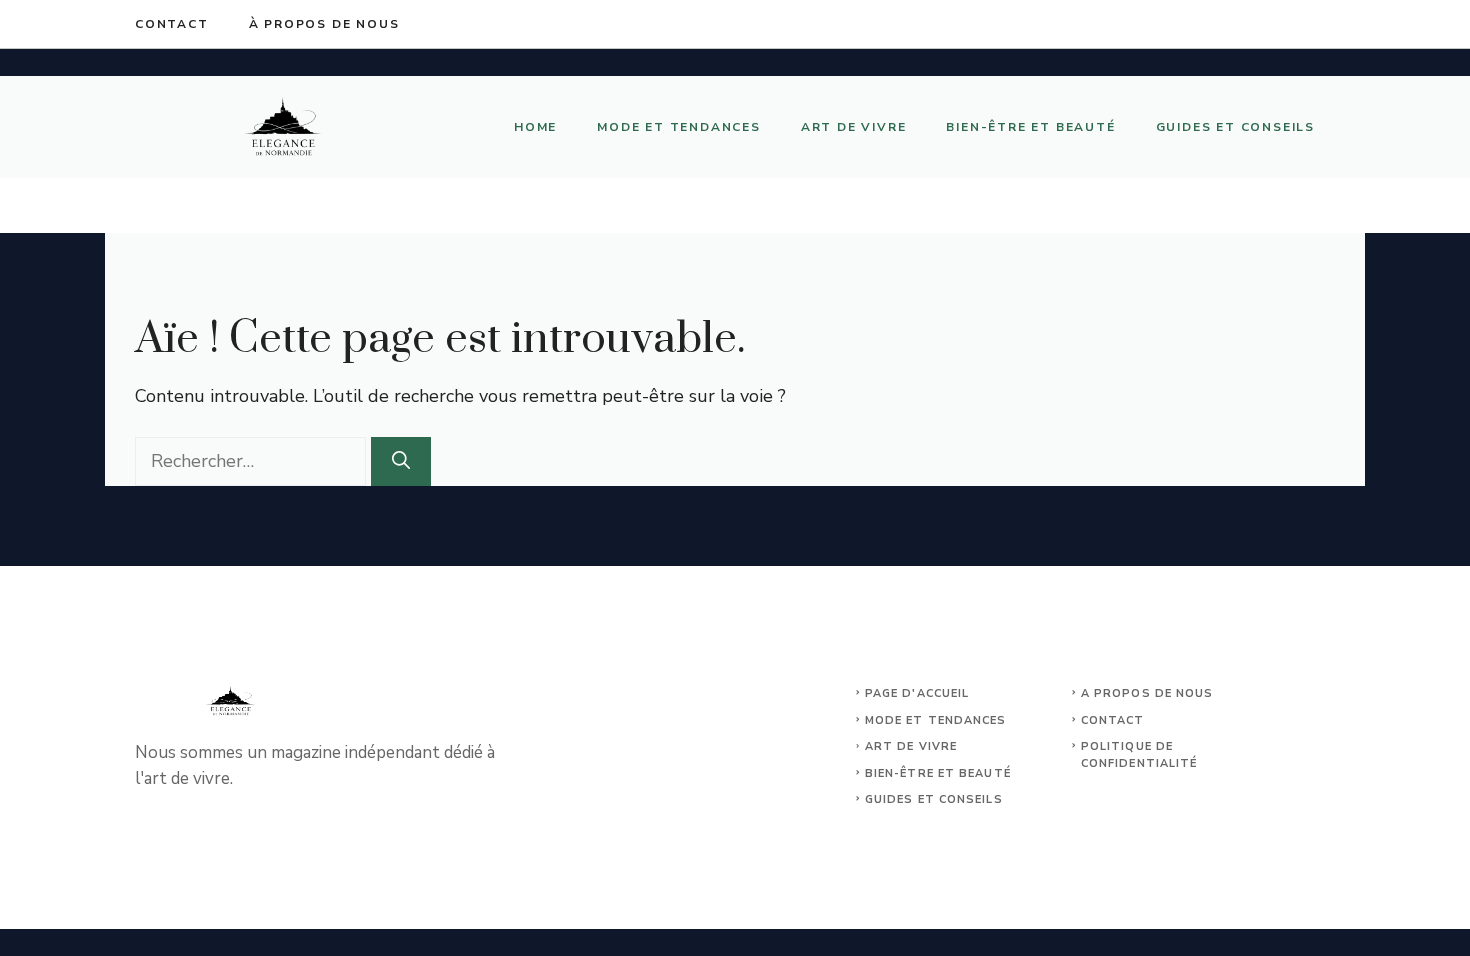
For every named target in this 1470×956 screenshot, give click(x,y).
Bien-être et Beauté (1030, 127)
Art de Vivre (854, 127)
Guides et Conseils (1235, 127)
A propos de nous (1147, 693)
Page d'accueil (917, 693)
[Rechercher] (401, 461)
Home (535, 127)
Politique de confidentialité (1139, 755)
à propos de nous (324, 24)
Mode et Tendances (679, 127)
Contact (172, 24)
